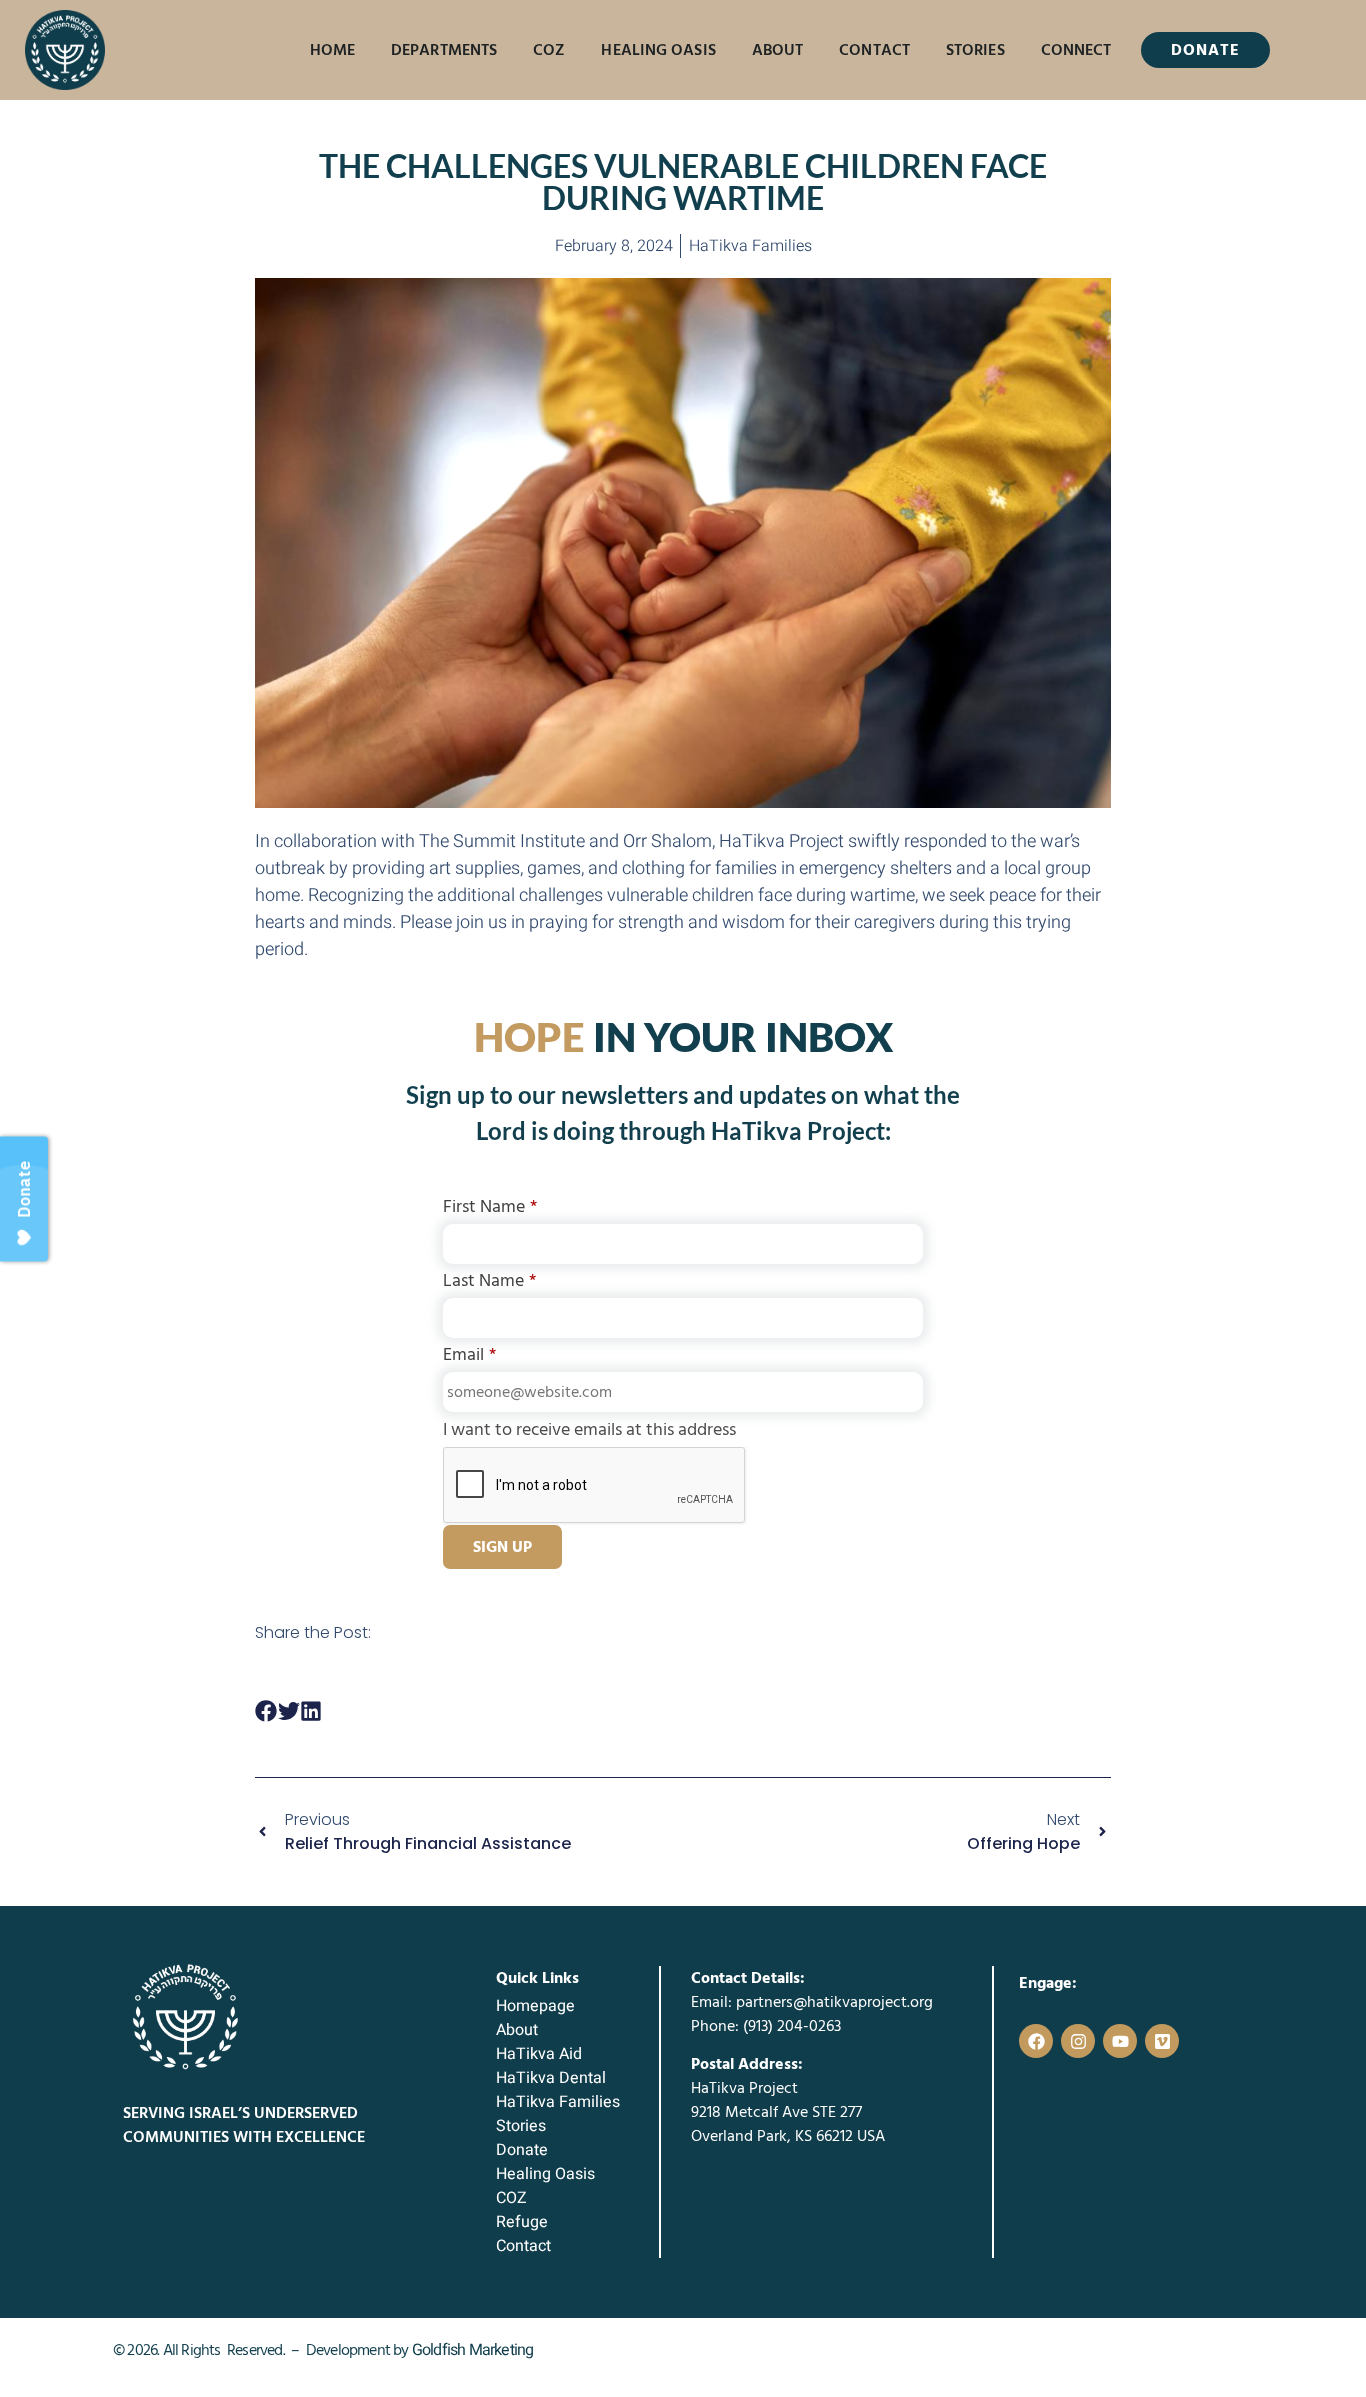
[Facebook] (1036, 2041)
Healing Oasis (658, 50)
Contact (874, 50)
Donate (522, 2150)
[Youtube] (1120, 2041)
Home (332, 50)
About (778, 50)
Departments (444, 50)
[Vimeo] (1162, 2041)
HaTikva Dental (551, 2078)
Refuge (522, 2222)
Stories (975, 50)
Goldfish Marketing (473, 2350)
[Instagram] (1078, 2041)
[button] (266, 1711)
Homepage (535, 2006)
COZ (549, 50)
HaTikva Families (558, 2102)
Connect (1076, 50)
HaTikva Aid (539, 2054)
